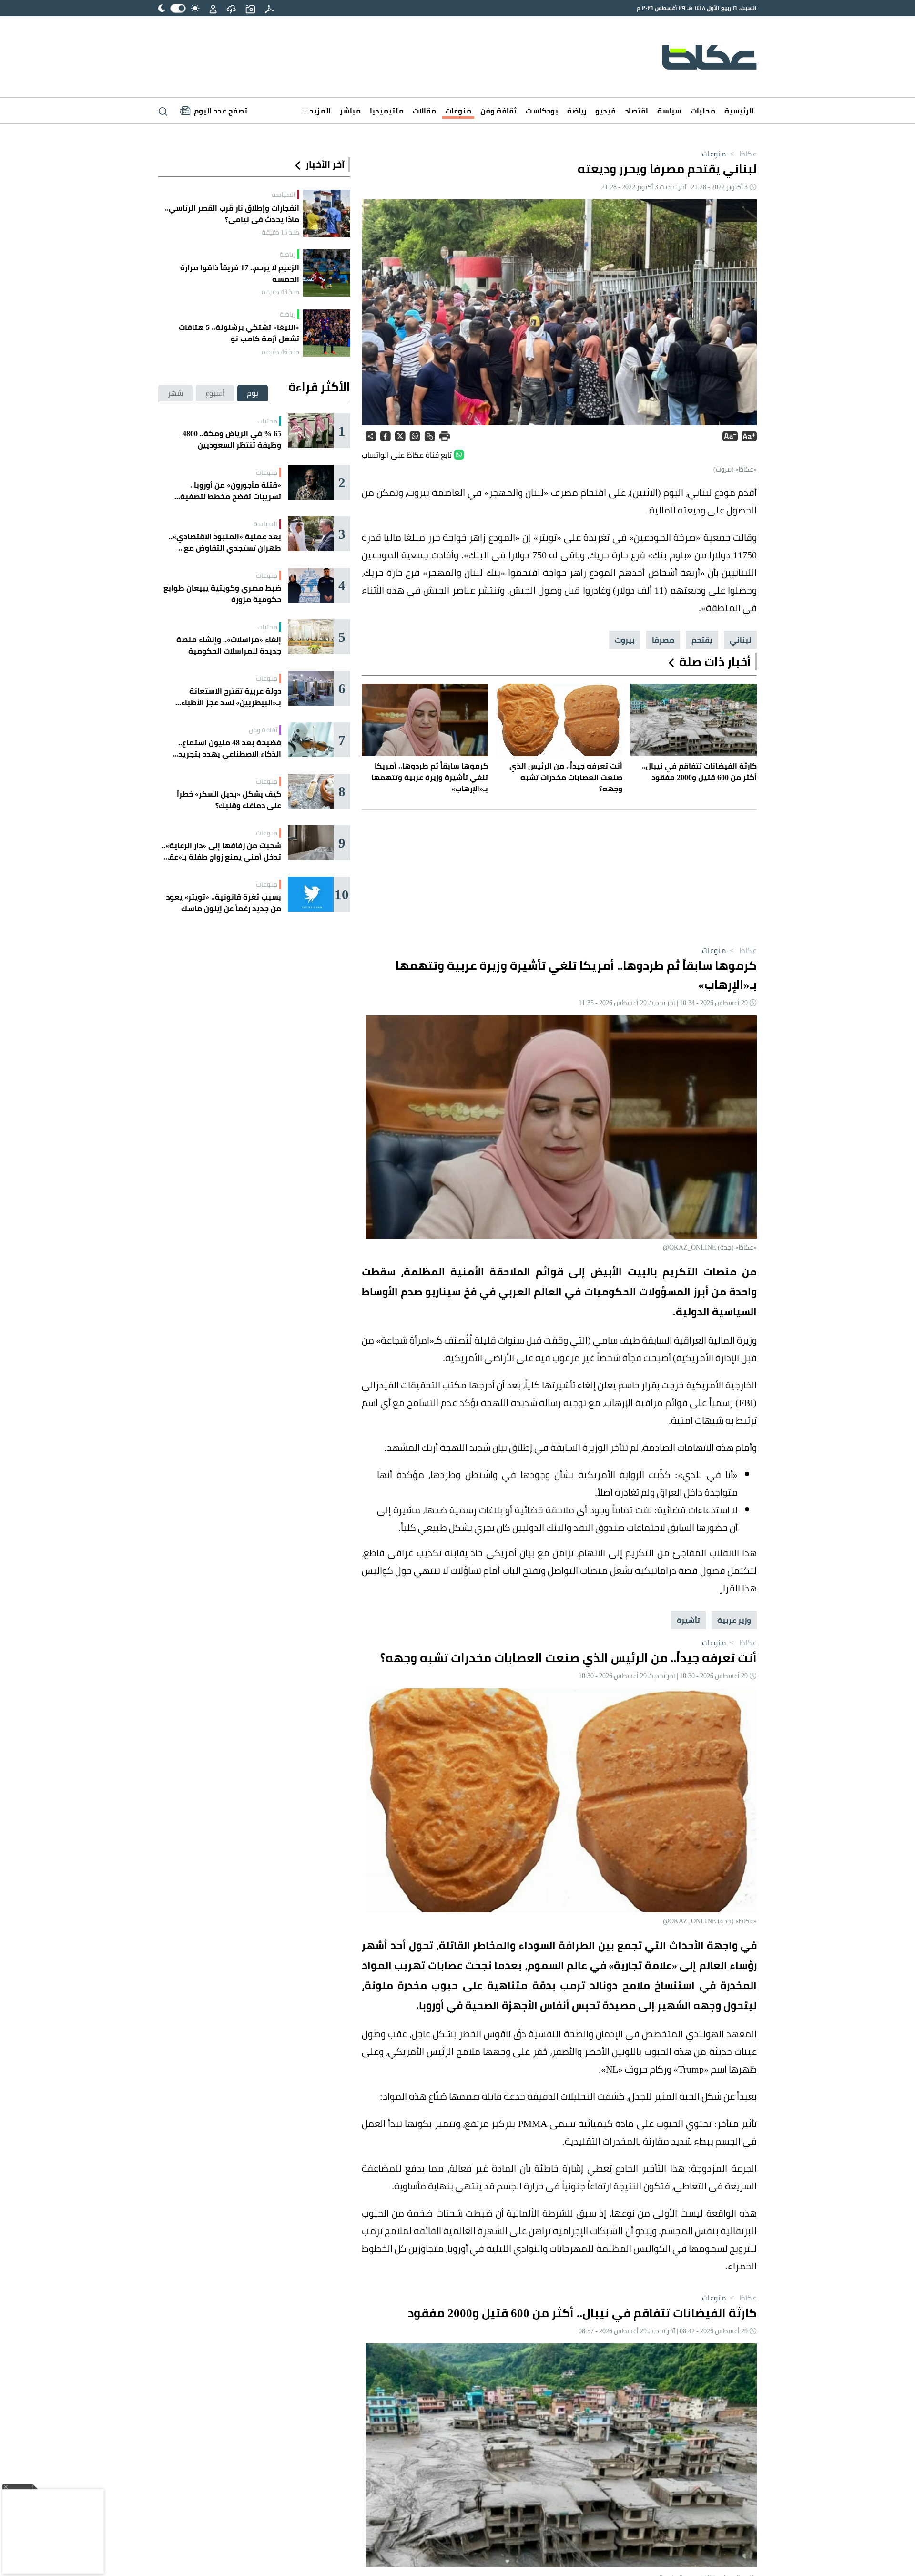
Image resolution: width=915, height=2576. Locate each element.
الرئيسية (739, 111)
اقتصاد (636, 111)
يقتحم (702, 640)
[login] (213, 8)
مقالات (424, 111)
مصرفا (663, 640)
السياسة (284, 195)
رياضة (577, 111)
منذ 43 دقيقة (280, 292)
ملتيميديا (387, 111)
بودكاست (542, 111)
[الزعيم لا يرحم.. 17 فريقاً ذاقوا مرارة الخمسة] (327, 273)
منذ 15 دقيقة (280, 232)
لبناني (740, 640)
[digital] (269, 8)
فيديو (605, 111)
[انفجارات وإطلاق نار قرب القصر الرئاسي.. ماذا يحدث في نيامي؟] (327, 213)
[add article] (250, 8)
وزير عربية (734, 1620)
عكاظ (742, 154)
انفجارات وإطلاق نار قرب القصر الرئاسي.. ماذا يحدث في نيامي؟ (232, 214)
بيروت (625, 640)
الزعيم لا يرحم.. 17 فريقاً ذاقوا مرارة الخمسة (240, 273)
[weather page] (231, 8)
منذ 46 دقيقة (280, 352)
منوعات (458, 111)
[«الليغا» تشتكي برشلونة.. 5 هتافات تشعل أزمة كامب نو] (327, 333)
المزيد (319, 111)
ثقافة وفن (498, 111)
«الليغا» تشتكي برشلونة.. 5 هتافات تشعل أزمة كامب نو (239, 333)
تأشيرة (688, 1620)
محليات (703, 111)
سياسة (669, 111)
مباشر (350, 111)
